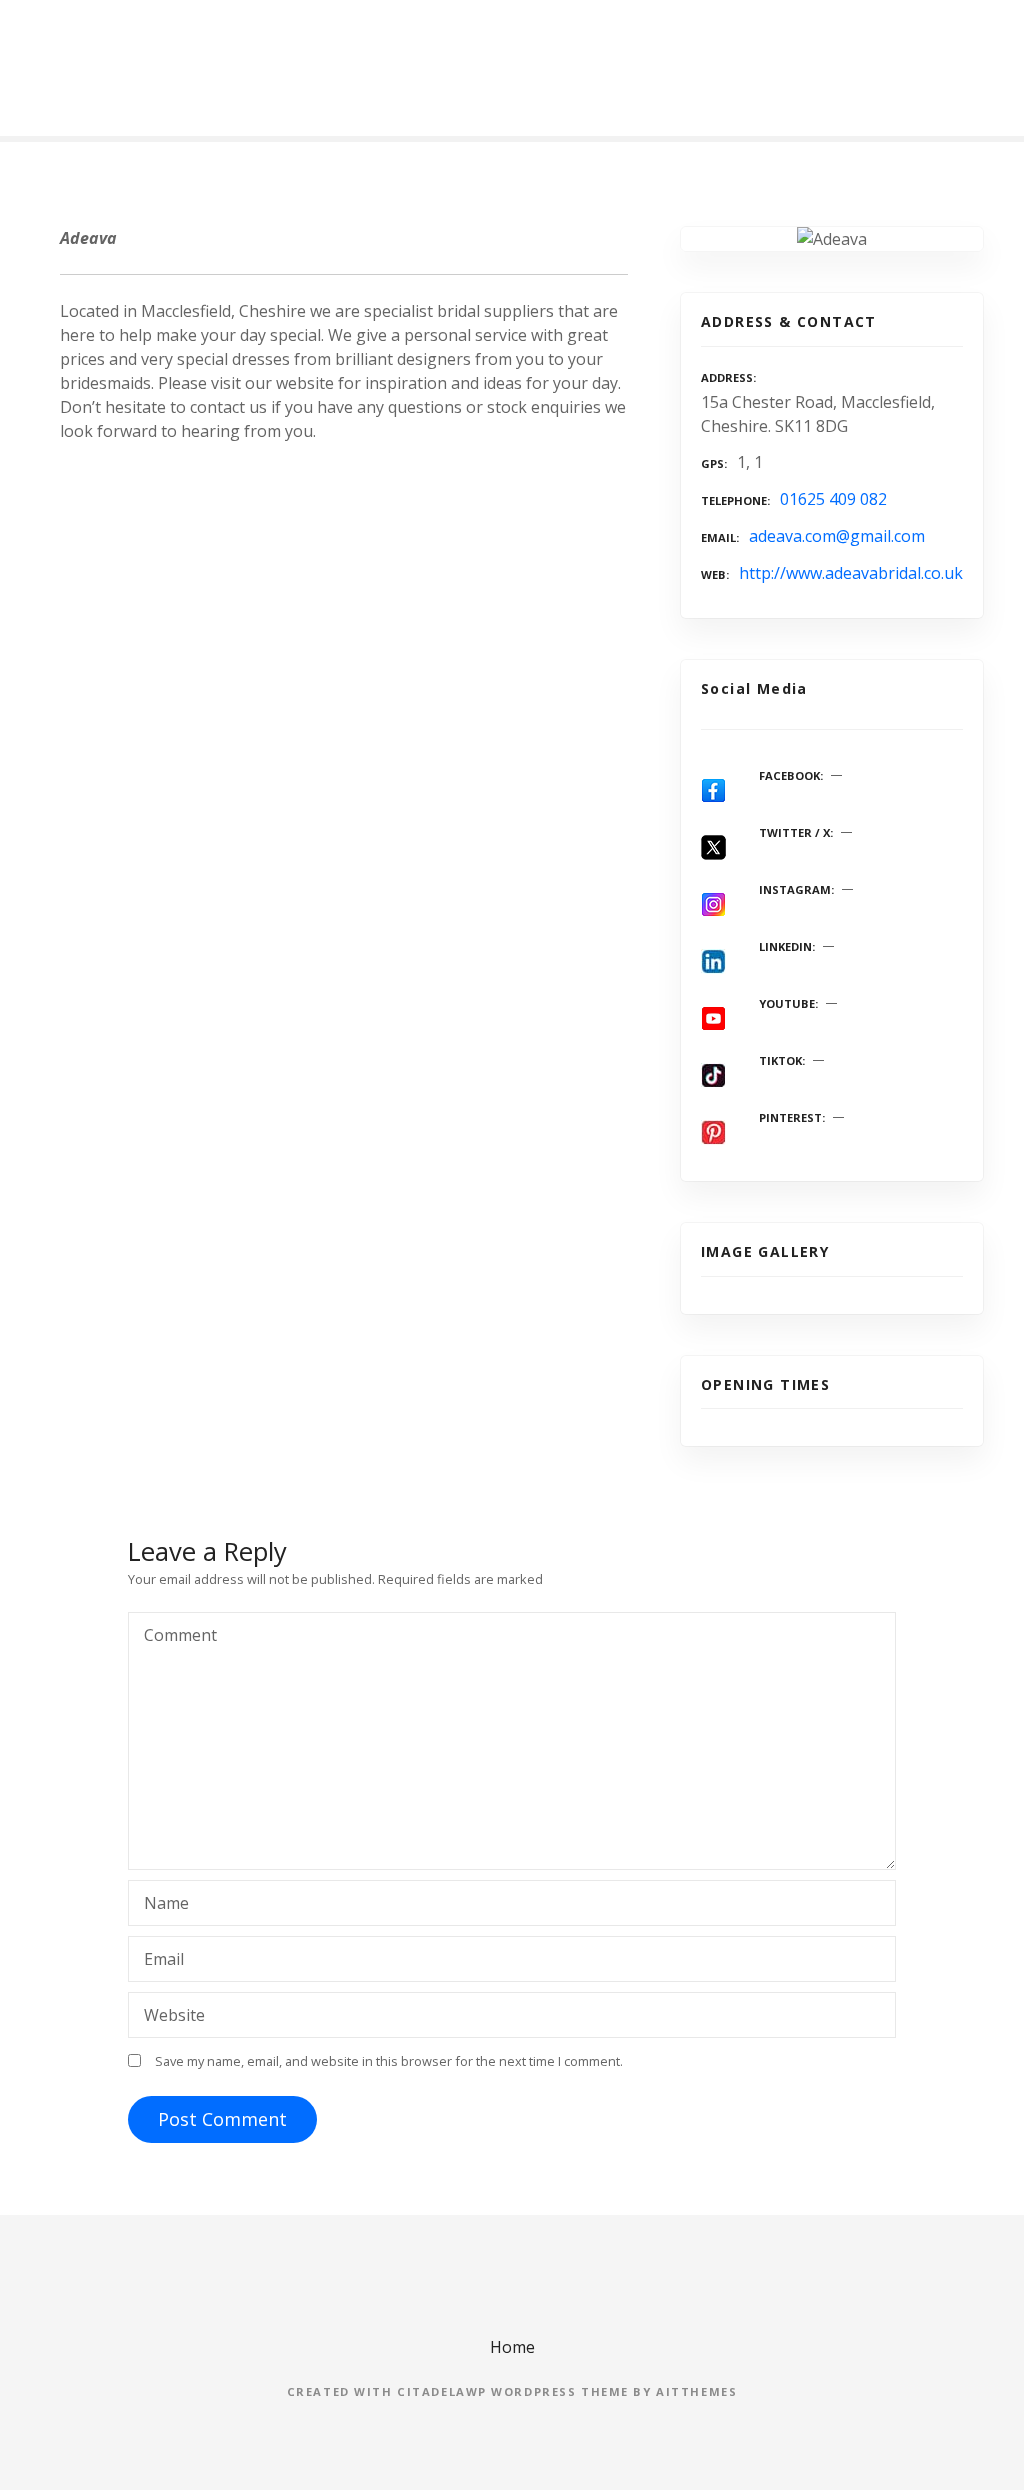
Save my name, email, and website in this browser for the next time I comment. (389, 2061)
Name (161, 1905)
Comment (175, 1637)
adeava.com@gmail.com (837, 536)
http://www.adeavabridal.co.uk (851, 573)
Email (158, 1961)
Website (174, 2015)
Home (512, 2347)
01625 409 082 (833, 499)
